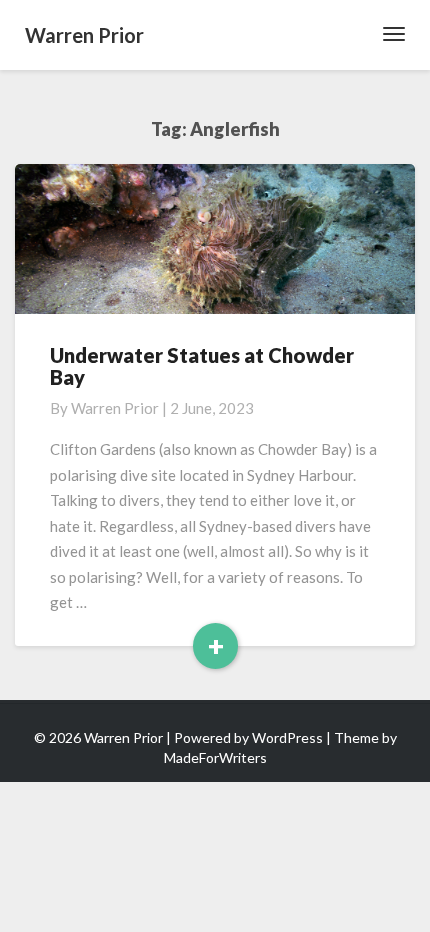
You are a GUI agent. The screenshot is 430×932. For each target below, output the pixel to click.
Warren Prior (115, 408)
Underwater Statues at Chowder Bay (202, 366)
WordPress (287, 737)
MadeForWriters (215, 757)
